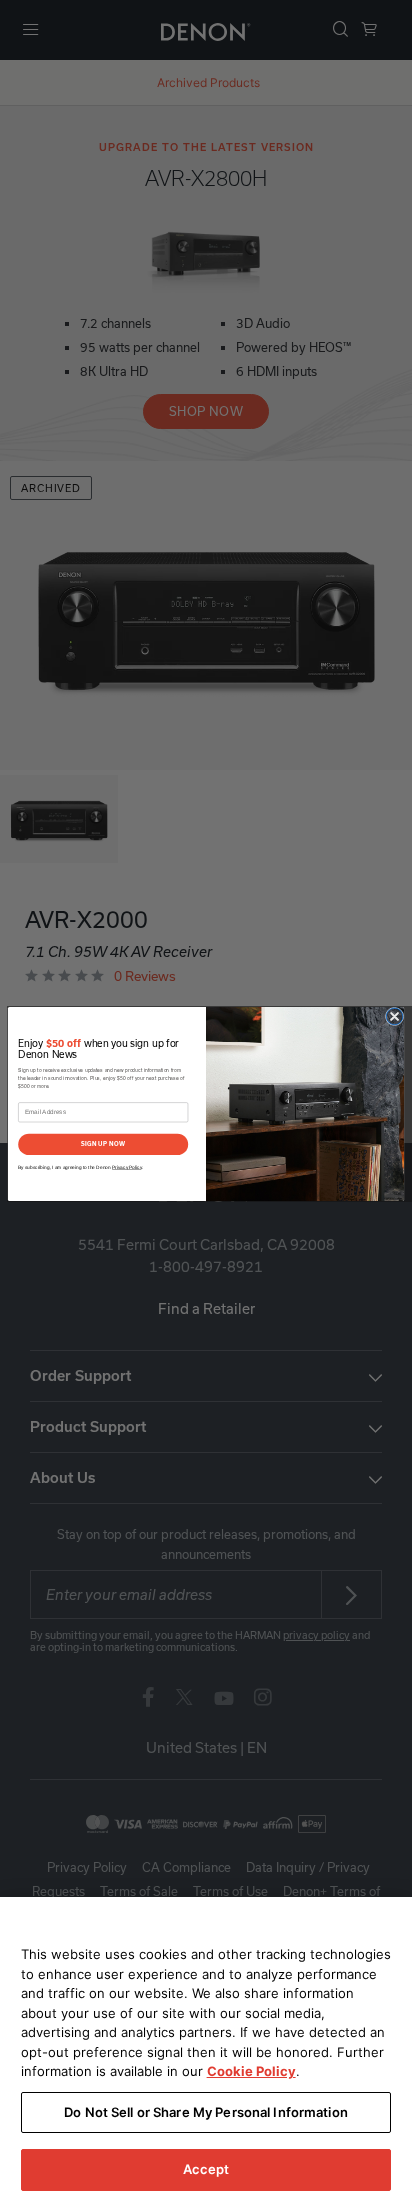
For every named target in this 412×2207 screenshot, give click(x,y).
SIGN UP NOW (103, 1144)
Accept (206, 2169)
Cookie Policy (251, 2071)
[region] (206, 2052)
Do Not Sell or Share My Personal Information (206, 2112)
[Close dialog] (394, 1016)
